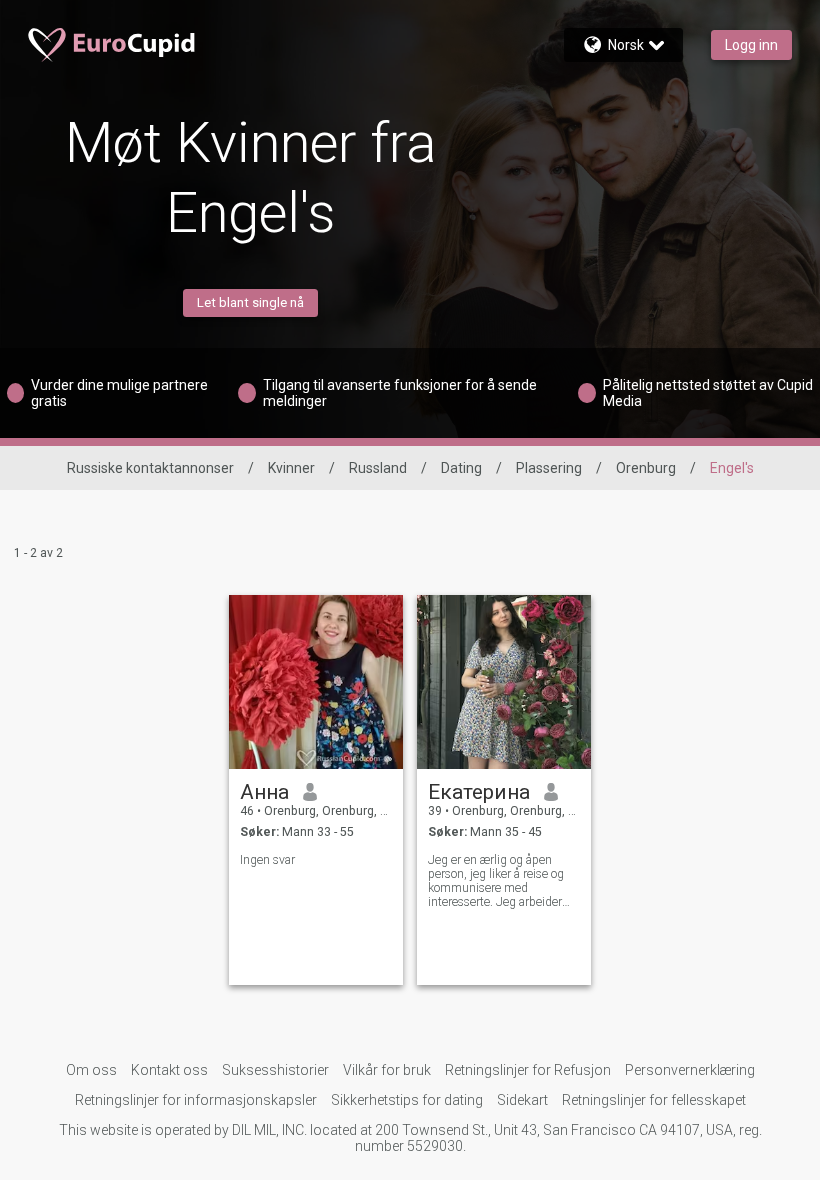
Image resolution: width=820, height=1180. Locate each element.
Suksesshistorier (275, 1070)
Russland (378, 468)
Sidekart (522, 1100)
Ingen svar (267, 860)
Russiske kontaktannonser (150, 468)
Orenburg (646, 468)
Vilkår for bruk (387, 1070)
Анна (264, 792)
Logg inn (751, 45)
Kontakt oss (169, 1070)
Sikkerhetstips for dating (407, 1100)
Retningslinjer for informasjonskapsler (196, 1100)
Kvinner (291, 468)
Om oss (91, 1070)
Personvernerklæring (690, 1070)
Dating (461, 468)
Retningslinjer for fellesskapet (654, 1100)
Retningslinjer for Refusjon (528, 1070)
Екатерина (479, 792)
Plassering (549, 468)
